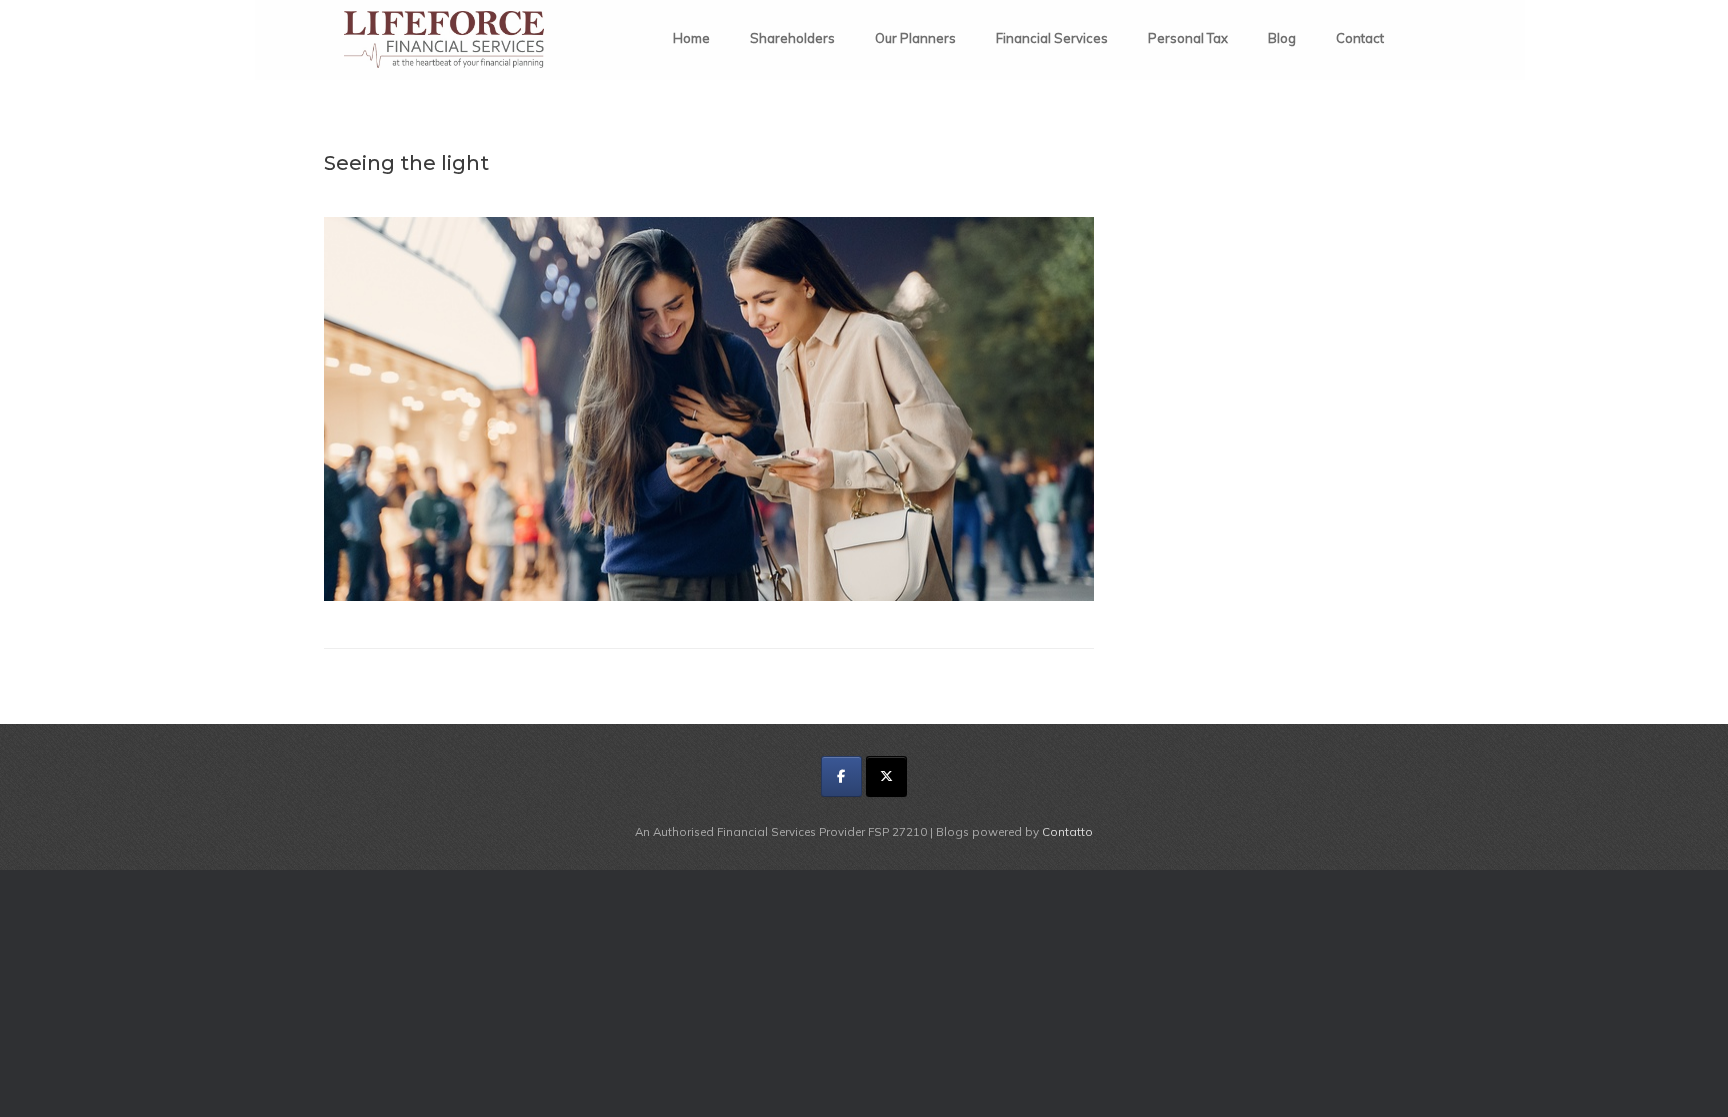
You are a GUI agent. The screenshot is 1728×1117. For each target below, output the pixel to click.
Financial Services (1052, 38)
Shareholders (792, 38)
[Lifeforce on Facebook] (841, 776)
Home (691, 38)
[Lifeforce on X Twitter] (886, 776)
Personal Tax (1188, 38)
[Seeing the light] (709, 595)
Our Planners (915, 38)
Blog (1282, 38)
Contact (1360, 38)
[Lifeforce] (444, 39)
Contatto (1067, 831)
